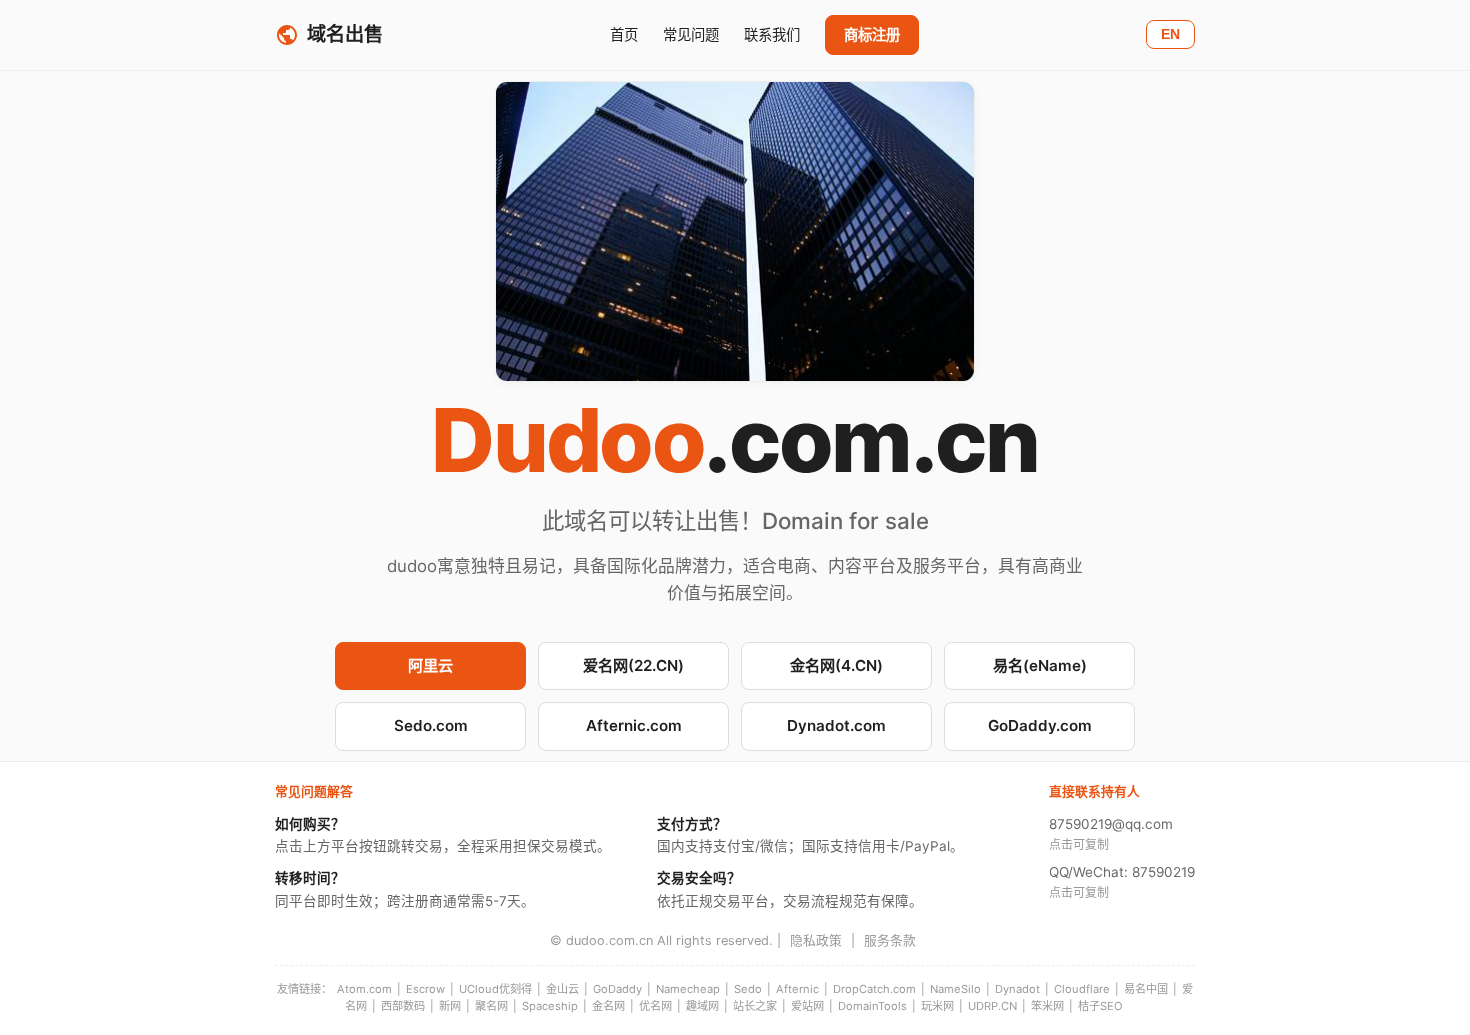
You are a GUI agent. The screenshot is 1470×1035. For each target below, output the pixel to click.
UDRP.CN (992, 1006)
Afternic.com (634, 725)
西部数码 (403, 1006)
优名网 (655, 1006)
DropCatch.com (874, 989)
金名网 (608, 1006)
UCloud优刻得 (495, 989)
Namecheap (688, 989)
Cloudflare (1082, 989)
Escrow (425, 989)
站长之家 (755, 1006)
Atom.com (364, 989)
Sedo (748, 989)
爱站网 (807, 1006)
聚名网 (491, 1006)
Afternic (797, 989)
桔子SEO (1100, 1006)
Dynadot (1017, 989)
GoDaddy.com (1040, 725)
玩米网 (937, 1006)
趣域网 (702, 1006)
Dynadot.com (836, 725)
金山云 (562, 989)
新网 (450, 1006)
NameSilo (955, 989)
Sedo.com (431, 725)
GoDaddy (617, 989)
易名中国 (1146, 989)
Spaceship (550, 1006)
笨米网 (1047, 1006)
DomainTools (872, 1006)
